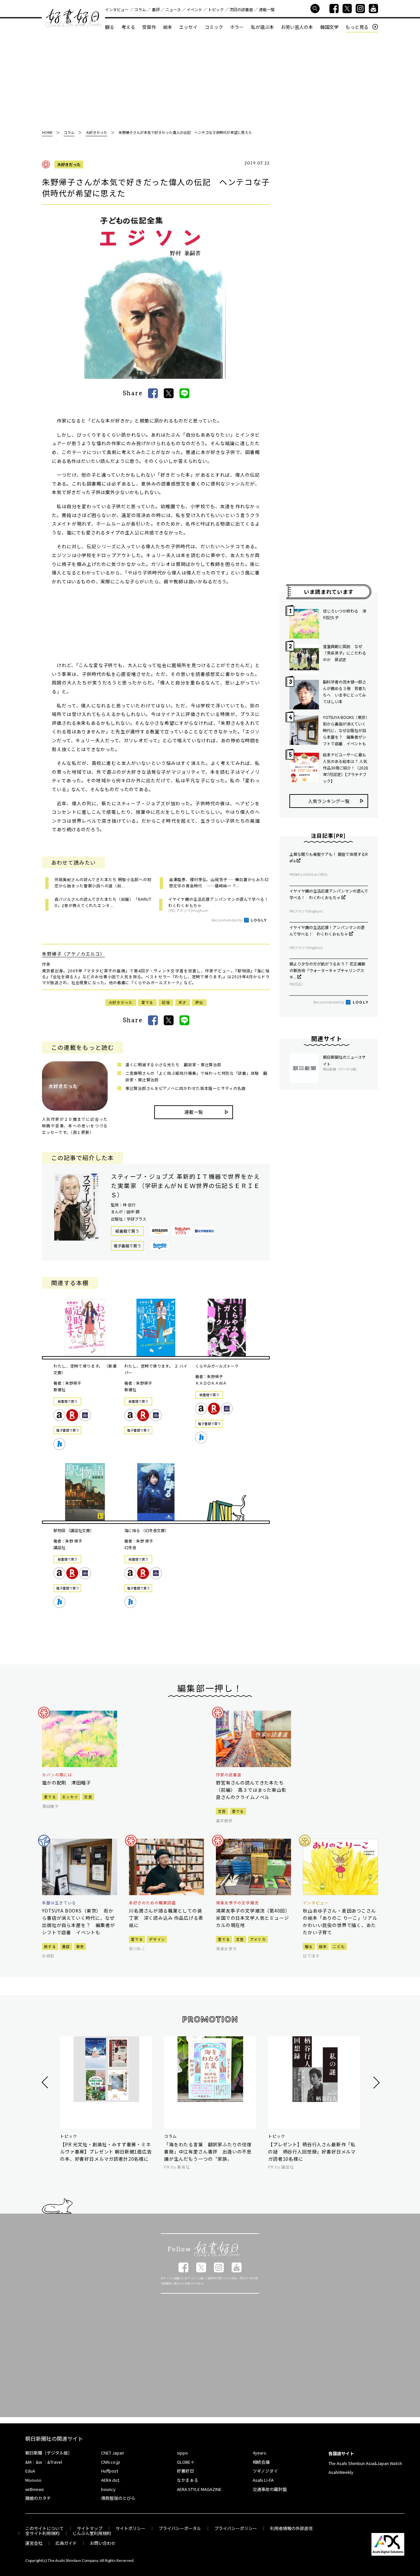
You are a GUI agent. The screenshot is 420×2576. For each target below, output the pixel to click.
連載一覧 (267, 9)
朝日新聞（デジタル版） (49, 2453)
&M (28, 2462)
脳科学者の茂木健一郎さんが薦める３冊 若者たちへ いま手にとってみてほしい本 (345, 692)
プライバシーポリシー (236, 2528)
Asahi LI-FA (263, 2480)
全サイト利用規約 (42, 2533)
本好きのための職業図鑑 (152, 1903)
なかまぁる (188, 2480)
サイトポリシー (130, 2528)
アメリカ (258, 1939)
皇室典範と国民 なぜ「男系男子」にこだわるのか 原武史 (345, 653)
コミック (214, 27)
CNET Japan (113, 2453)
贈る (309, 1946)
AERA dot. (111, 2480)
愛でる (147, 1002)
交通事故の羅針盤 (270, 2489)
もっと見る (357, 27)
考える (128, 27)
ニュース (173, 9)
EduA (30, 2471)
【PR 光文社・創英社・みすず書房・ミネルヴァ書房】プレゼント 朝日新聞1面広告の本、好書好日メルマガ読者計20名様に (106, 2152)
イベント (195, 9)
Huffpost (110, 2471)
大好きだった (69, 164)
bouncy (108, 2489)
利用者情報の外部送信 (291, 2528)
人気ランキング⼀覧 (329, 801)
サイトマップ (90, 2528)
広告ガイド (66, 2543)
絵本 (168, 27)
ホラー (237, 27)
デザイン (157, 1939)
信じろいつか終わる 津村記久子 (345, 614)
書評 (156, 9)
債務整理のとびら (118, 2498)
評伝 (199, 1002)
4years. (260, 2453)
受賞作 (149, 27)
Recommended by (227, 920)
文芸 (88, 1797)
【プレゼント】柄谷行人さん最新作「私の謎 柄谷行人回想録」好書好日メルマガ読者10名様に (312, 2152)
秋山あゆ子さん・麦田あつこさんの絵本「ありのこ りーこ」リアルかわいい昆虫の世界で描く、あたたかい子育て (340, 1921)
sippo (182, 2453)
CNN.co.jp (111, 2462)
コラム (140, 9)
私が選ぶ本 (262, 27)
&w (39, 2462)
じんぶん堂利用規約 (92, 2533)
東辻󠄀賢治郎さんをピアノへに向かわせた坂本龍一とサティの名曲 (186, 1088)
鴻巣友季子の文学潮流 (237, 1903)
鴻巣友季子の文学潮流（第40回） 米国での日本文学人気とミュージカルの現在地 (253, 1918)
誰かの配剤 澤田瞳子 (66, 1783)
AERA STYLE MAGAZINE (199, 2489)
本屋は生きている (59, 1903)
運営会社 (34, 2543)
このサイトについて (44, 2528)
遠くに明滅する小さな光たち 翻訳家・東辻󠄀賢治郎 (173, 1064)
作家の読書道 (229, 1775)
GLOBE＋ (186, 2462)
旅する (50, 1946)
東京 (80, 1946)
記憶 (166, 1002)
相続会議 (261, 2462)
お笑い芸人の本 (297, 27)
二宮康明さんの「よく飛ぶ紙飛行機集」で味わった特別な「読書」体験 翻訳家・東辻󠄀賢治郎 (196, 1076)
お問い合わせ (103, 2543)
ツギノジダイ (265, 2471)
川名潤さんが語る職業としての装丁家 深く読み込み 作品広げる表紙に (166, 1918)
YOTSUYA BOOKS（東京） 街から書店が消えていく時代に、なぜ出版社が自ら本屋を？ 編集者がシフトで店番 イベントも (346, 730)
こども (339, 1946)
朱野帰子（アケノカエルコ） (73, 954)
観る (110, 27)
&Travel (55, 2462)
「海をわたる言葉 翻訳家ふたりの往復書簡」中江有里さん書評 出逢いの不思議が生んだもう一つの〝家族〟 (208, 2152)
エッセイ (188, 27)
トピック (216, 9)
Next (376, 2082)
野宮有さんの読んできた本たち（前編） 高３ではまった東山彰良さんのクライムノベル (251, 1790)
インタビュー (117, 9)
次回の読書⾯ (241, 9)
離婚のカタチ (38, 2498)
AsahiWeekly (341, 2472)
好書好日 (73, 18)
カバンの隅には (57, 1775)
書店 (66, 1946)
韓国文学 (329, 27)
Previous (46, 2082)
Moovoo (33, 2480)
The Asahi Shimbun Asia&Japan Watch (365, 2463)
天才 (183, 1002)
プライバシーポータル (180, 2528)
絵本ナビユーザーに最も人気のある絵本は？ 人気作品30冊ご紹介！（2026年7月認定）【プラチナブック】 (346, 768)
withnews (35, 2489)
